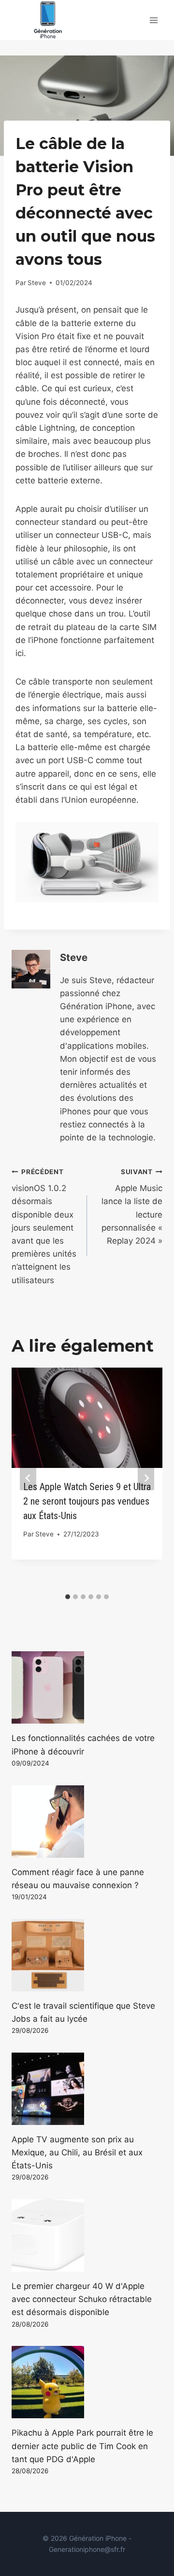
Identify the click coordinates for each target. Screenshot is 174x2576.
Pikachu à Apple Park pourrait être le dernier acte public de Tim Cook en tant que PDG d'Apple (82, 2446)
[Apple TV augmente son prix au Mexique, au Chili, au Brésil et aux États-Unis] (87, 2089)
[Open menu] (153, 20)
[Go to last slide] (28, 1478)
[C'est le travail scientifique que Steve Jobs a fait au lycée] (87, 1955)
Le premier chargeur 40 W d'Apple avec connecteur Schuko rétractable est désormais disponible (82, 2299)
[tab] (68, 1597)
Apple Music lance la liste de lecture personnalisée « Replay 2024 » (132, 1207)
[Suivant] (146, 1478)
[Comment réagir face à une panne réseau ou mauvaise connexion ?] (87, 1822)
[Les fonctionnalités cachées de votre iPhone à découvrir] (87, 1687)
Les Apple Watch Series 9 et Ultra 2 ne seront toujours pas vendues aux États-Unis (87, 1501)
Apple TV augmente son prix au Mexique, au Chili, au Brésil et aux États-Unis (77, 2152)
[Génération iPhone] (48, 20)
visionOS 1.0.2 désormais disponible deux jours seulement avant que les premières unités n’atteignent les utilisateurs (44, 1226)
